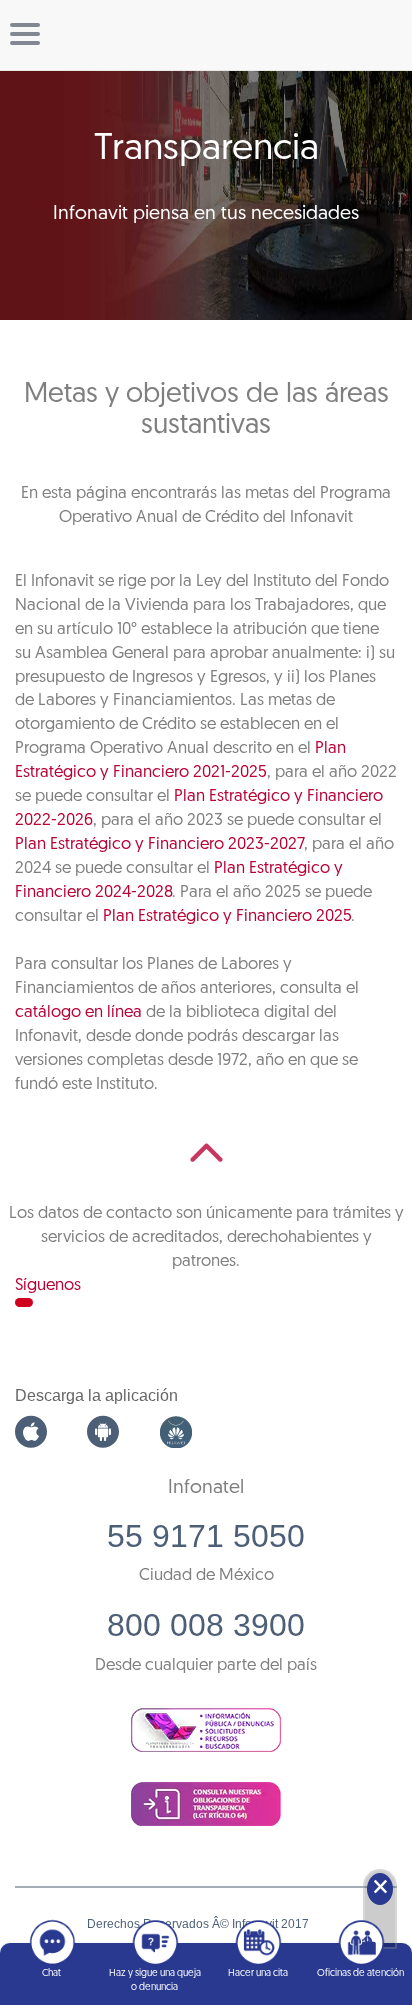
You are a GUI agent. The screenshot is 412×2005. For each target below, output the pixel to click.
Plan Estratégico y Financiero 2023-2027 (159, 844)
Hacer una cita (258, 1973)
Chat (51, 1973)
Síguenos (48, 1285)
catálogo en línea (78, 1012)
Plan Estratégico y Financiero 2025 (227, 916)
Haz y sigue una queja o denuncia (155, 1980)
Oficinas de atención (360, 1973)
